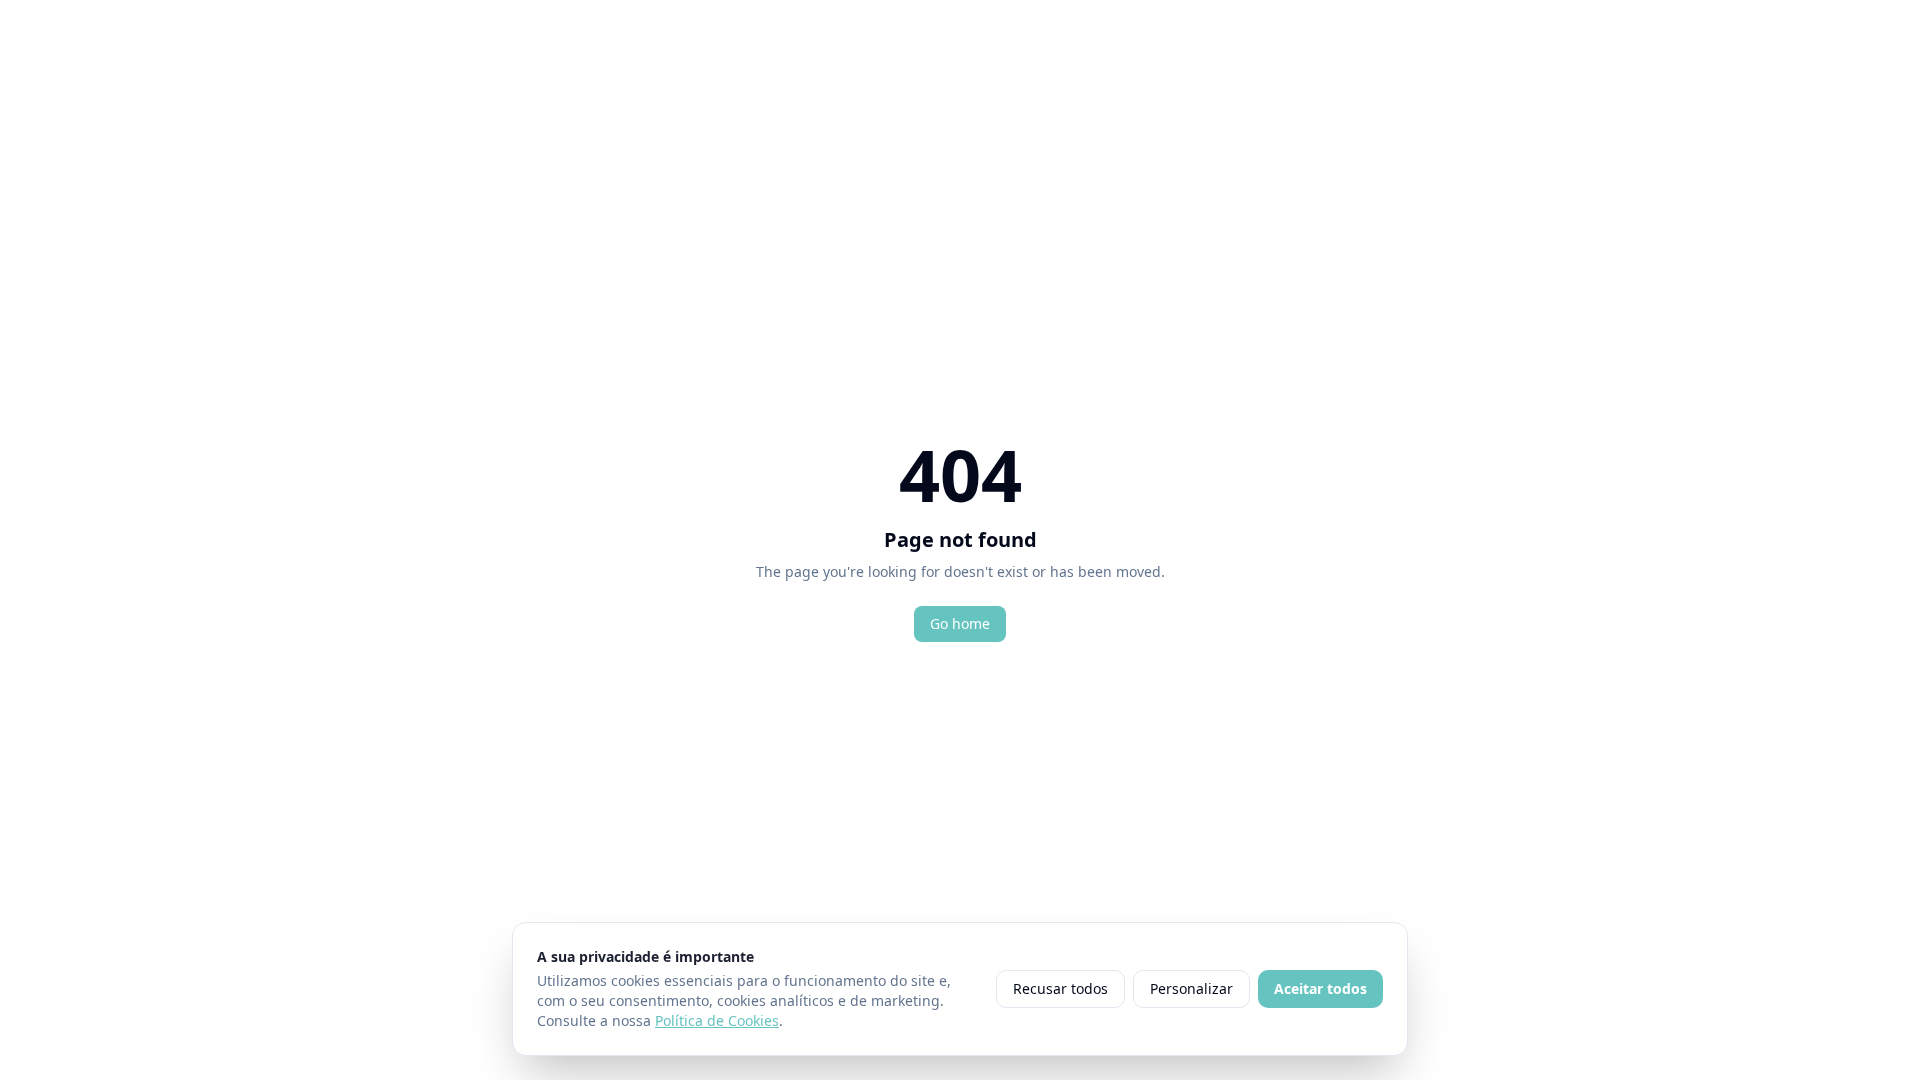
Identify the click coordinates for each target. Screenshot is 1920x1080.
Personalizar (1191, 988)
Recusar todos (1060, 988)
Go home (960, 623)
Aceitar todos (1320, 988)
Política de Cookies (717, 1020)
